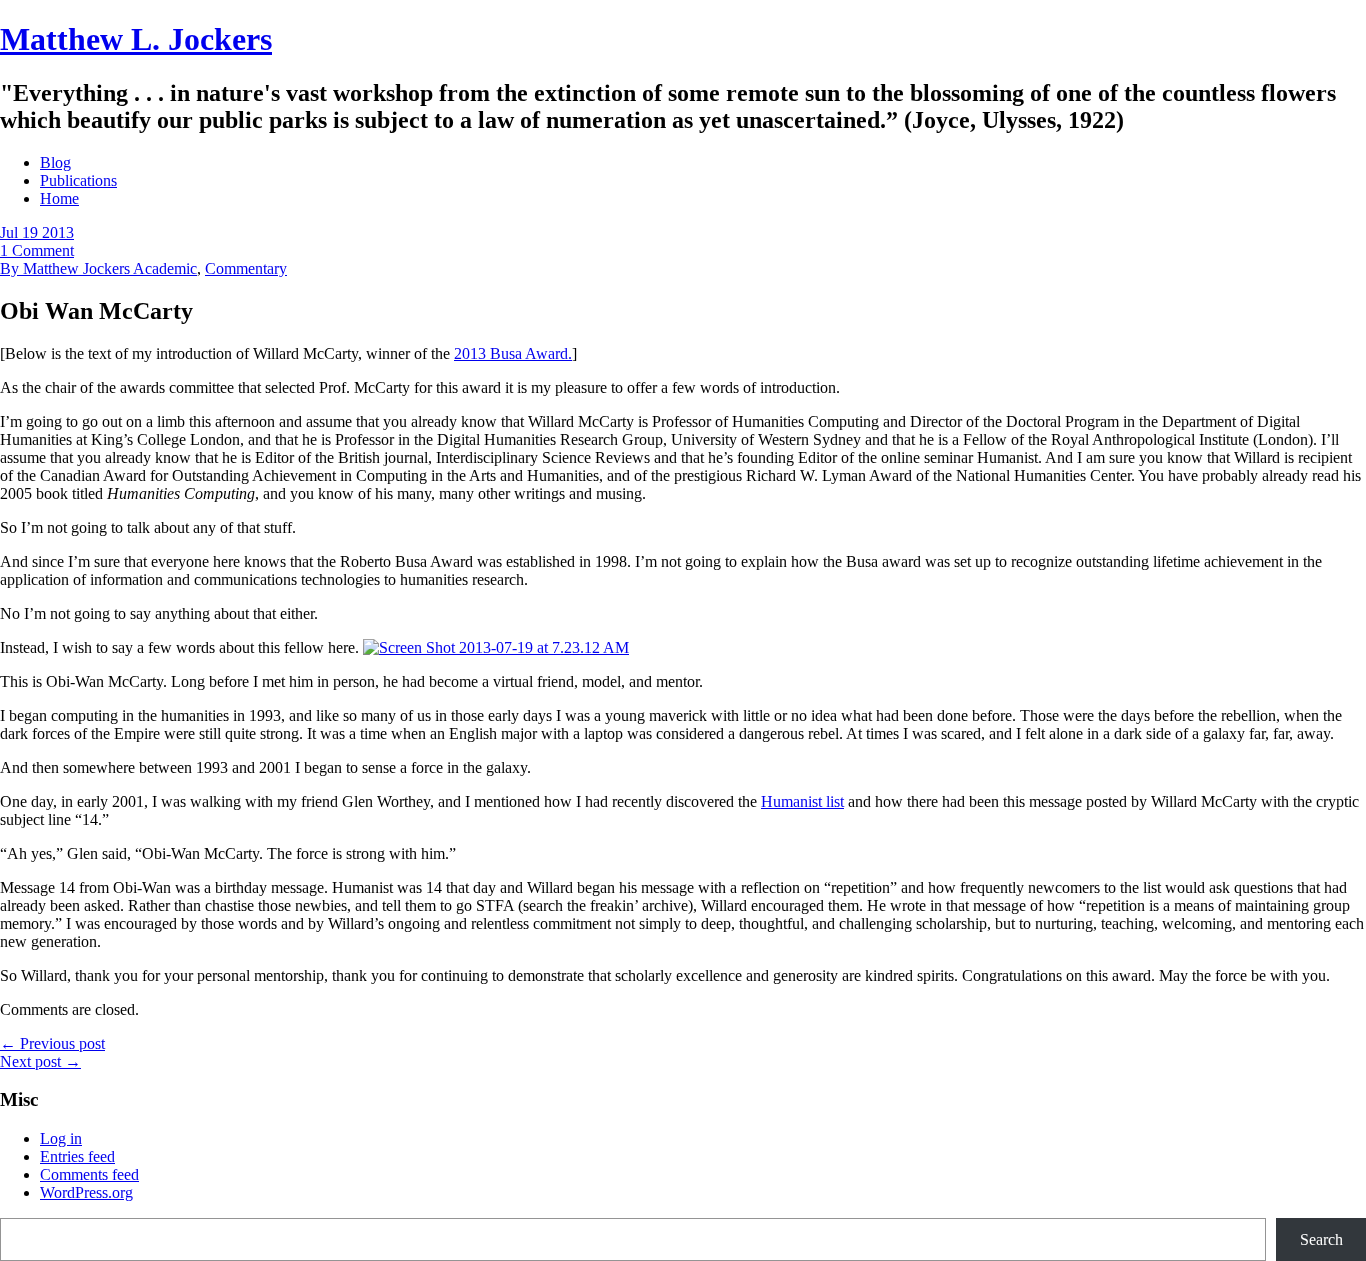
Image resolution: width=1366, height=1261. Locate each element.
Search (1321, 1239)
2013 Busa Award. (513, 353)
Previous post (52, 1043)
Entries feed (77, 1156)
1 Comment (37, 250)
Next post (40, 1061)
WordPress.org (86, 1192)
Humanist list (802, 801)
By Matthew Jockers (66, 268)
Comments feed (89, 1174)
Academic (165, 268)
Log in (61, 1138)
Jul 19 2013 (37, 232)
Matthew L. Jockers (136, 39)
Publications (78, 180)
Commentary (246, 268)
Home (59, 198)
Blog (55, 162)
